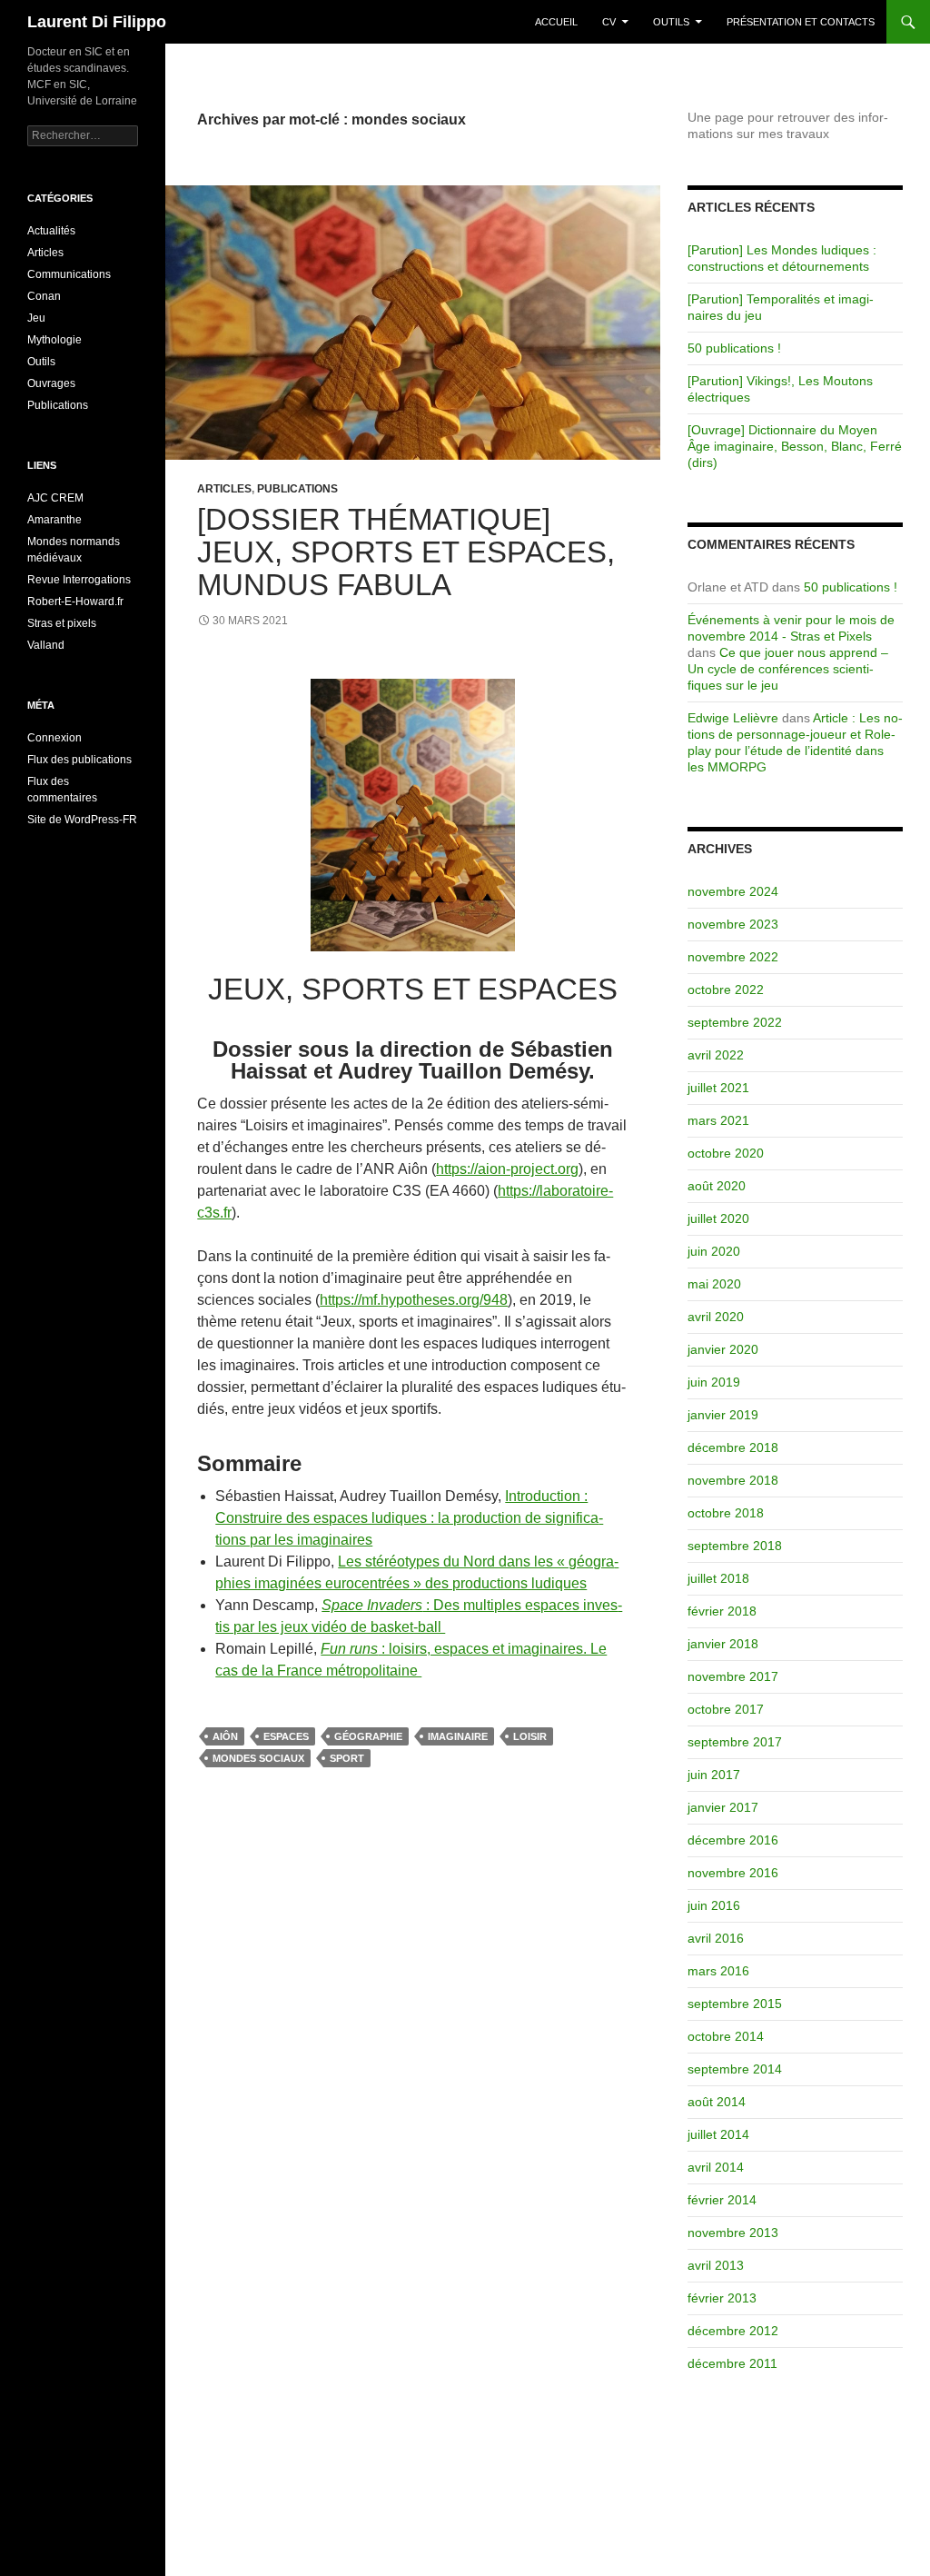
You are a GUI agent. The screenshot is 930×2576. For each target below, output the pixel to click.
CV (609, 22)
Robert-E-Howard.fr (75, 602)
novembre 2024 (733, 891)
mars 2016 (718, 1971)
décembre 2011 (732, 2363)
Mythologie (54, 340)
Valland (46, 645)
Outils (671, 22)
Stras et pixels (62, 623)
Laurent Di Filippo (97, 22)
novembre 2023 (733, 924)
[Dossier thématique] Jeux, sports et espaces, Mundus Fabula (406, 552)
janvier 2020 (723, 1349)
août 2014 (717, 2102)
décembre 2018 (733, 1447)
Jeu (36, 318)
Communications (69, 274)
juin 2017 (714, 1775)
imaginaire (458, 1736)
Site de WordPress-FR (82, 820)
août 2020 (717, 1186)
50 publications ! (734, 348)
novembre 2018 (733, 1480)
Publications (297, 489)
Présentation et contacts (801, 22)
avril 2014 (716, 2167)
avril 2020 (716, 1317)
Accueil (556, 22)
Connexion (54, 738)
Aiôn (225, 1736)
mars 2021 (718, 1120)
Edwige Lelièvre (733, 718)
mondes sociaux (258, 1758)
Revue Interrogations (79, 580)
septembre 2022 (735, 1022)
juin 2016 (714, 1905)
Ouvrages (51, 383)
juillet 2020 (718, 1218)
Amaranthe (54, 520)
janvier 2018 (723, 1644)
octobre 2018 (726, 1513)
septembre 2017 (735, 1742)
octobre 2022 (726, 990)
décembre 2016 (733, 1840)
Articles (224, 489)
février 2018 (722, 1611)
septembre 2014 (735, 2069)
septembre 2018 (735, 1546)
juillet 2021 (718, 1088)
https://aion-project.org (507, 1169)
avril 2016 (716, 1938)
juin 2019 (714, 1382)
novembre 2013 (733, 2233)
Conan (44, 296)
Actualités (51, 231)
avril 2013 (716, 2265)
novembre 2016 (733, 1873)
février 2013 (722, 2298)
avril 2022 (716, 1055)
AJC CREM (55, 498)
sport (347, 1758)
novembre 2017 (733, 1676)
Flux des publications (79, 760)
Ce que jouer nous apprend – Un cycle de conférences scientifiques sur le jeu (788, 669)
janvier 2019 (723, 1415)
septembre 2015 (735, 2004)
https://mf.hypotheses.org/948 (414, 1300)
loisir (530, 1736)
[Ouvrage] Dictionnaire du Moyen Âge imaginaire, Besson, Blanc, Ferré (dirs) (795, 446)
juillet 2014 (718, 2134)
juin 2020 (714, 1251)
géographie (368, 1736)
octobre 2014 (726, 2036)
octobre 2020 (726, 1153)
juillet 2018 (718, 1578)
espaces (286, 1736)
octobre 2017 (726, 1709)
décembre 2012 (733, 2331)
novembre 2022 (733, 957)
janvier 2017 (723, 1807)
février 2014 (722, 2200)
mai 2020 (714, 1284)
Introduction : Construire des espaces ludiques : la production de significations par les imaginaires (409, 1518)
